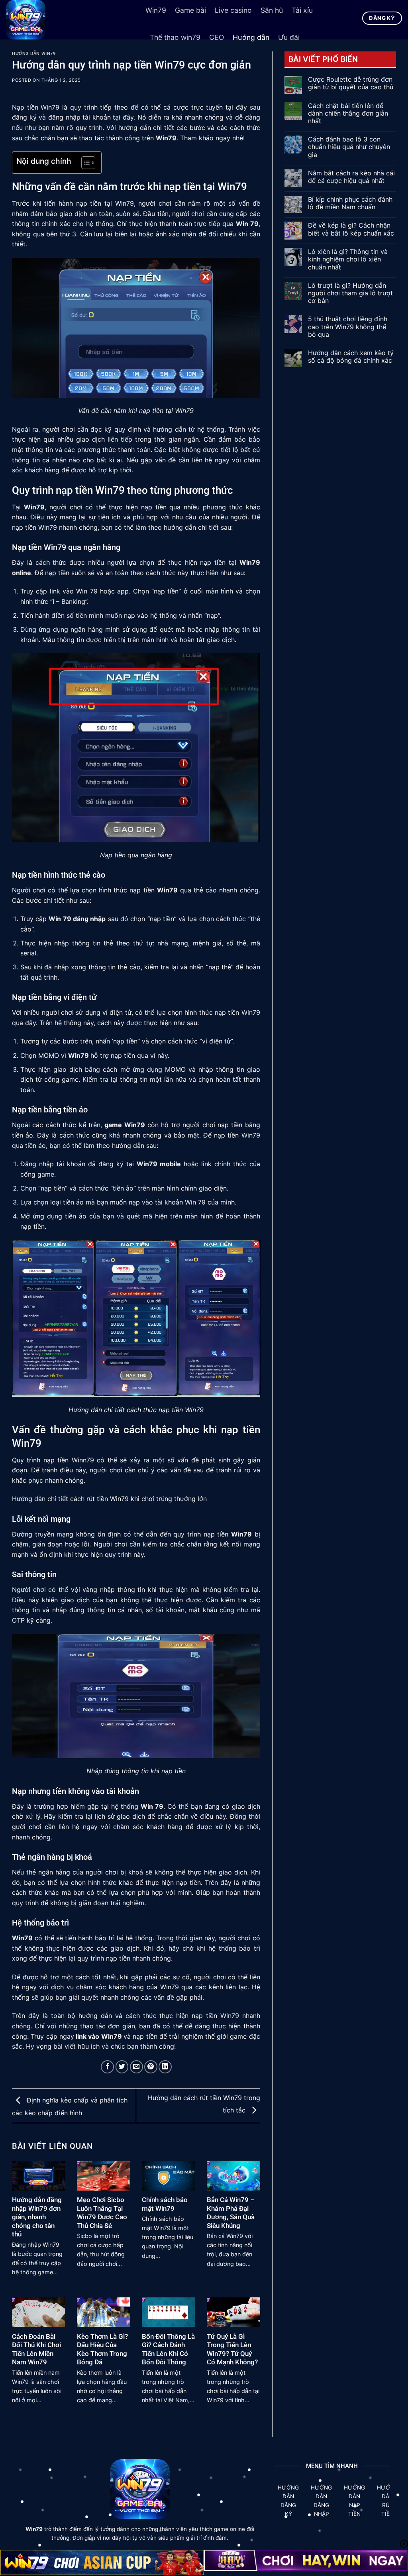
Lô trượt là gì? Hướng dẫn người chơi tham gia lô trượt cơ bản (350, 293)
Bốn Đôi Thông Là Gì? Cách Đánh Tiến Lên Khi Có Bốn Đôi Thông (168, 2350)
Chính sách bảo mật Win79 (165, 2204)
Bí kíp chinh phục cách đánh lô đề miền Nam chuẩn (350, 203)
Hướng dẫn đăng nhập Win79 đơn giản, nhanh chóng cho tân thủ (37, 2217)
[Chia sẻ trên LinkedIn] (165, 2067)
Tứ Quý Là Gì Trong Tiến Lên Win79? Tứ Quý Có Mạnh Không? (232, 2350)
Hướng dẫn (251, 37)
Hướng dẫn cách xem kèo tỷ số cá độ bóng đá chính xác (351, 357)
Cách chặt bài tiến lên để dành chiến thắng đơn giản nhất (348, 113)
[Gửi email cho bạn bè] (136, 2067)
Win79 (166, 138)
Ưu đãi (289, 37)
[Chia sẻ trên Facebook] (107, 2067)
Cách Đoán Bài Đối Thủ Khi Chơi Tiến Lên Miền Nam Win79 (36, 2350)
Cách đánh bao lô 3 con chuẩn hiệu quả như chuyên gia (349, 147)
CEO (217, 37)
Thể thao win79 (175, 37)
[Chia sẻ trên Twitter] (122, 2067)
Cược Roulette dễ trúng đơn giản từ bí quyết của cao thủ (351, 83)
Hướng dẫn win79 (34, 54)
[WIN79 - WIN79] (70, 20)
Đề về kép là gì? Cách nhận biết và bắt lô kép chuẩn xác (351, 229)
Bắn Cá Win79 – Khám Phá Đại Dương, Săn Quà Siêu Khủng (231, 2213)
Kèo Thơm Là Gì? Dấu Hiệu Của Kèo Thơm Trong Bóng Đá (102, 2350)
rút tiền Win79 (108, 1499)
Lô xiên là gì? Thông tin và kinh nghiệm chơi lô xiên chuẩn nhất (348, 259)
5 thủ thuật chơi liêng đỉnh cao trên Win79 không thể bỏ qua (348, 327)
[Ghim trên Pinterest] (151, 2067)
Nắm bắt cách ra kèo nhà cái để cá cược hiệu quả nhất (351, 177)
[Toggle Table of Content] (84, 163)
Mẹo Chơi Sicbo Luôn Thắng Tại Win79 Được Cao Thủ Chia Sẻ (102, 2213)
